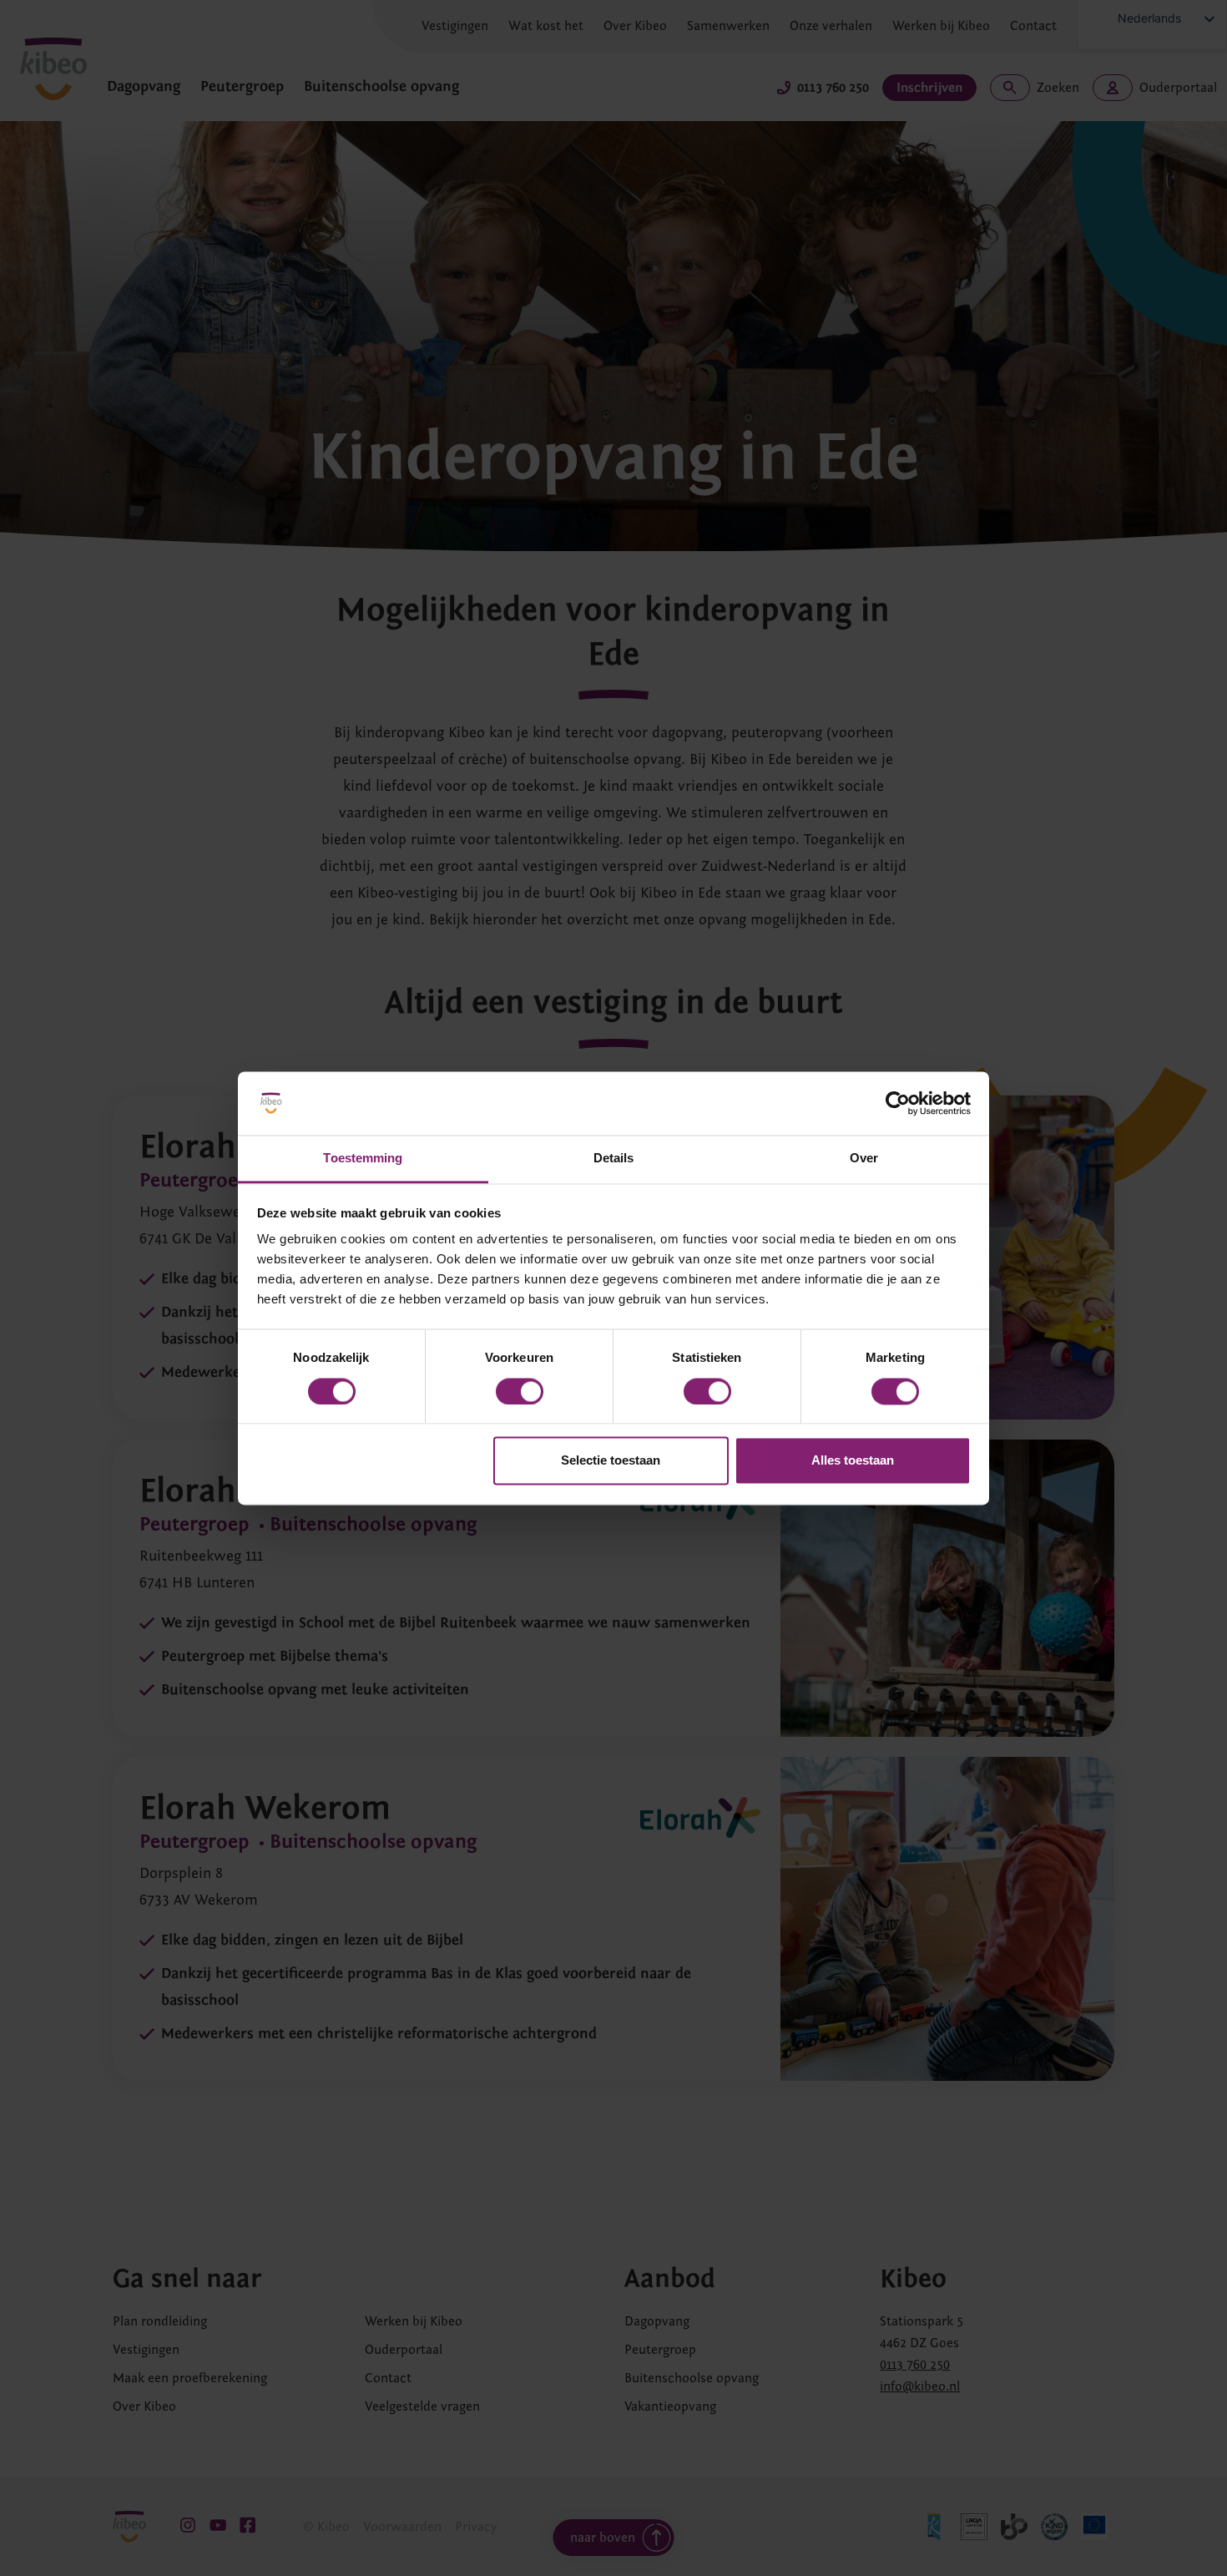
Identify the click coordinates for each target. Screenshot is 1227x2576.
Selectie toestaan (611, 1461)
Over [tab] (864, 1159)
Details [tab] (614, 1159)
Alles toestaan (853, 1461)
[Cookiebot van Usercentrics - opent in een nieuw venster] (898, 1103)
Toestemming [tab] (363, 1159)
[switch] (520, 1391)
